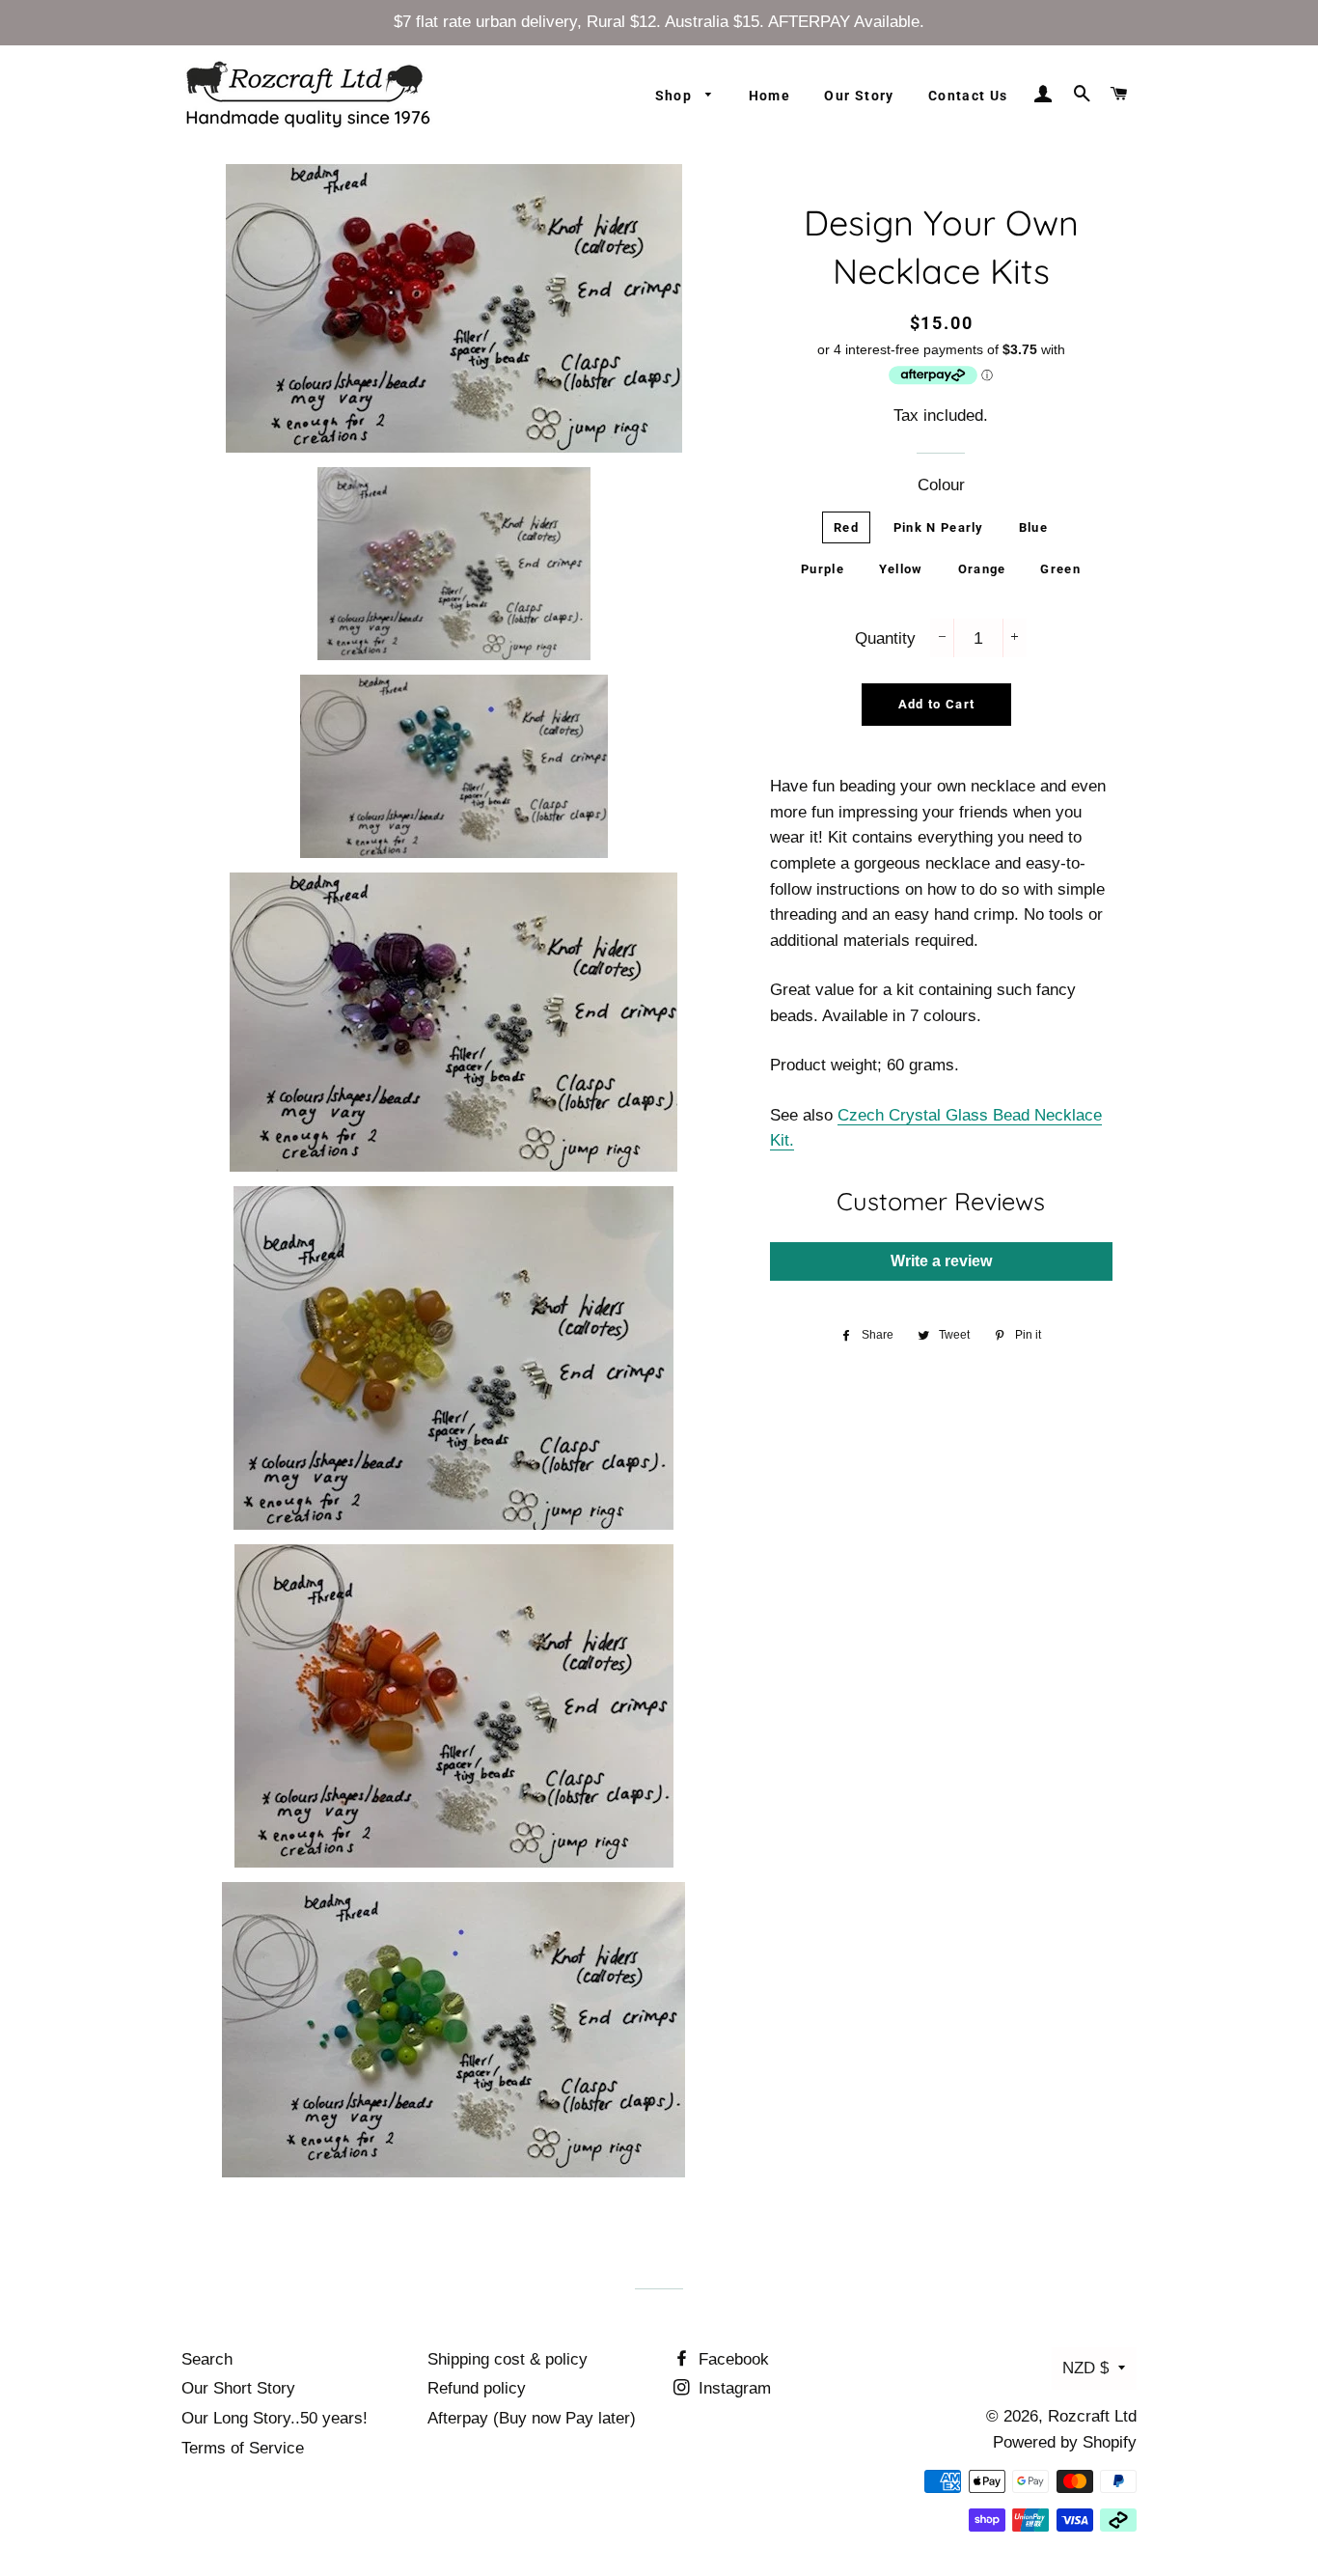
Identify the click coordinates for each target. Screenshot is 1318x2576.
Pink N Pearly (939, 527)
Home (770, 96)
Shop (676, 96)
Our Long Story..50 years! (275, 2418)
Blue (1033, 527)
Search (207, 2359)
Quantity (885, 638)
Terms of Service (243, 2448)
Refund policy (477, 2388)
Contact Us (968, 96)
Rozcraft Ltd (1092, 2416)
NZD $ (1085, 2368)
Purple (823, 569)
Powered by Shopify (1065, 2442)
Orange (982, 569)
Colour (941, 485)
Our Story (859, 96)
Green (1060, 569)
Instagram (732, 2388)
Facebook (731, 2359)
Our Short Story (238, 2388)
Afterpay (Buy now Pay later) (532, 2418)
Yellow (901, 569)
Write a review (941, 1261)
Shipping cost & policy (508, 2359)
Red (846, 527)
